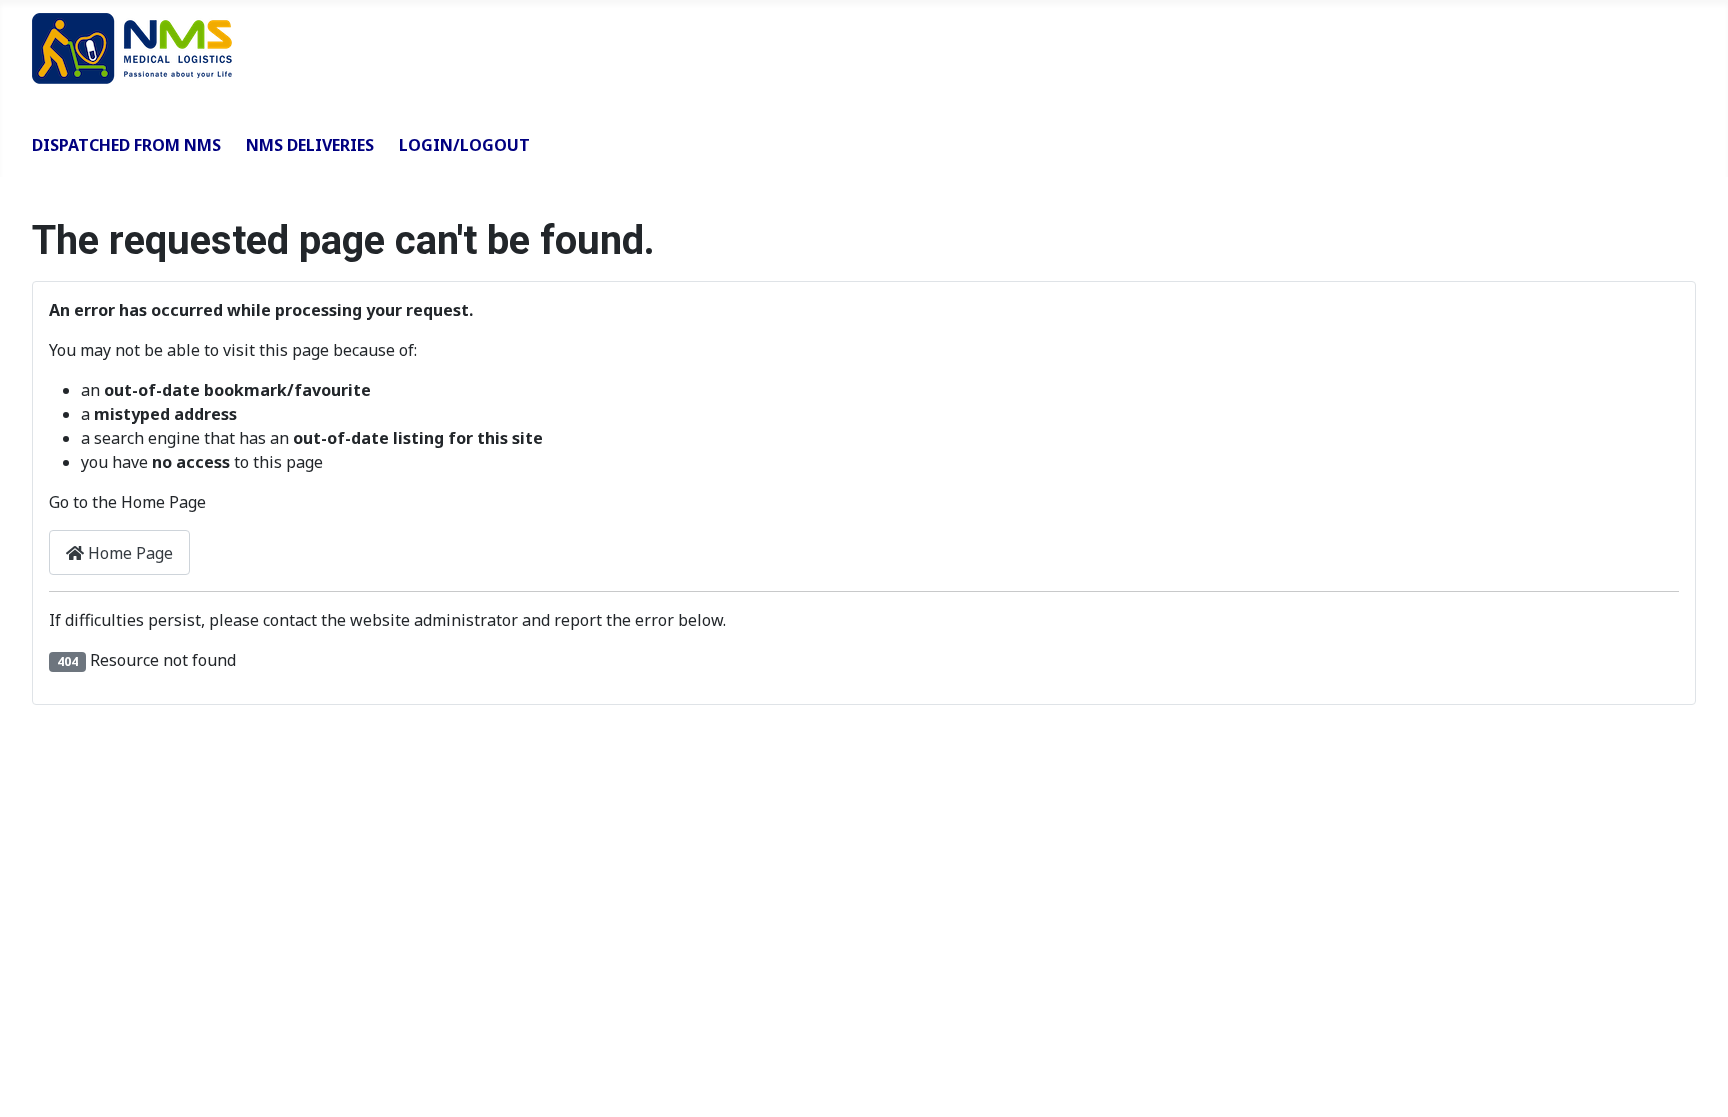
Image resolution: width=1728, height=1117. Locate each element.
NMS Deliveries (310, 145)
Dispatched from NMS (126, 145)
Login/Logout (464, 145)
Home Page (128, 553)
